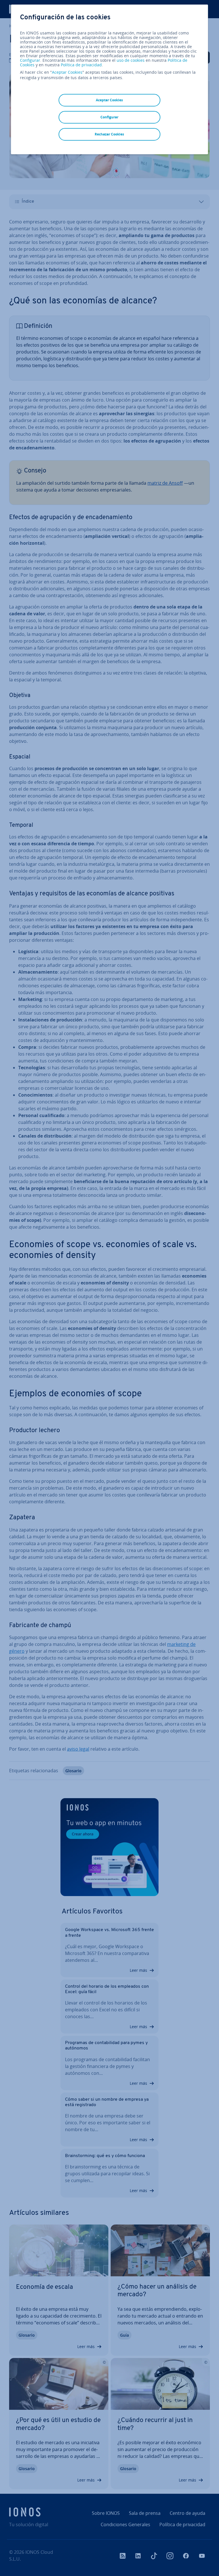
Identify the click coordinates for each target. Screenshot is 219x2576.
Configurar (30, 60)
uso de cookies (130, 60)
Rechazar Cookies (109, 134)
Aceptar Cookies (67, 72)
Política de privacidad (81, 65)
